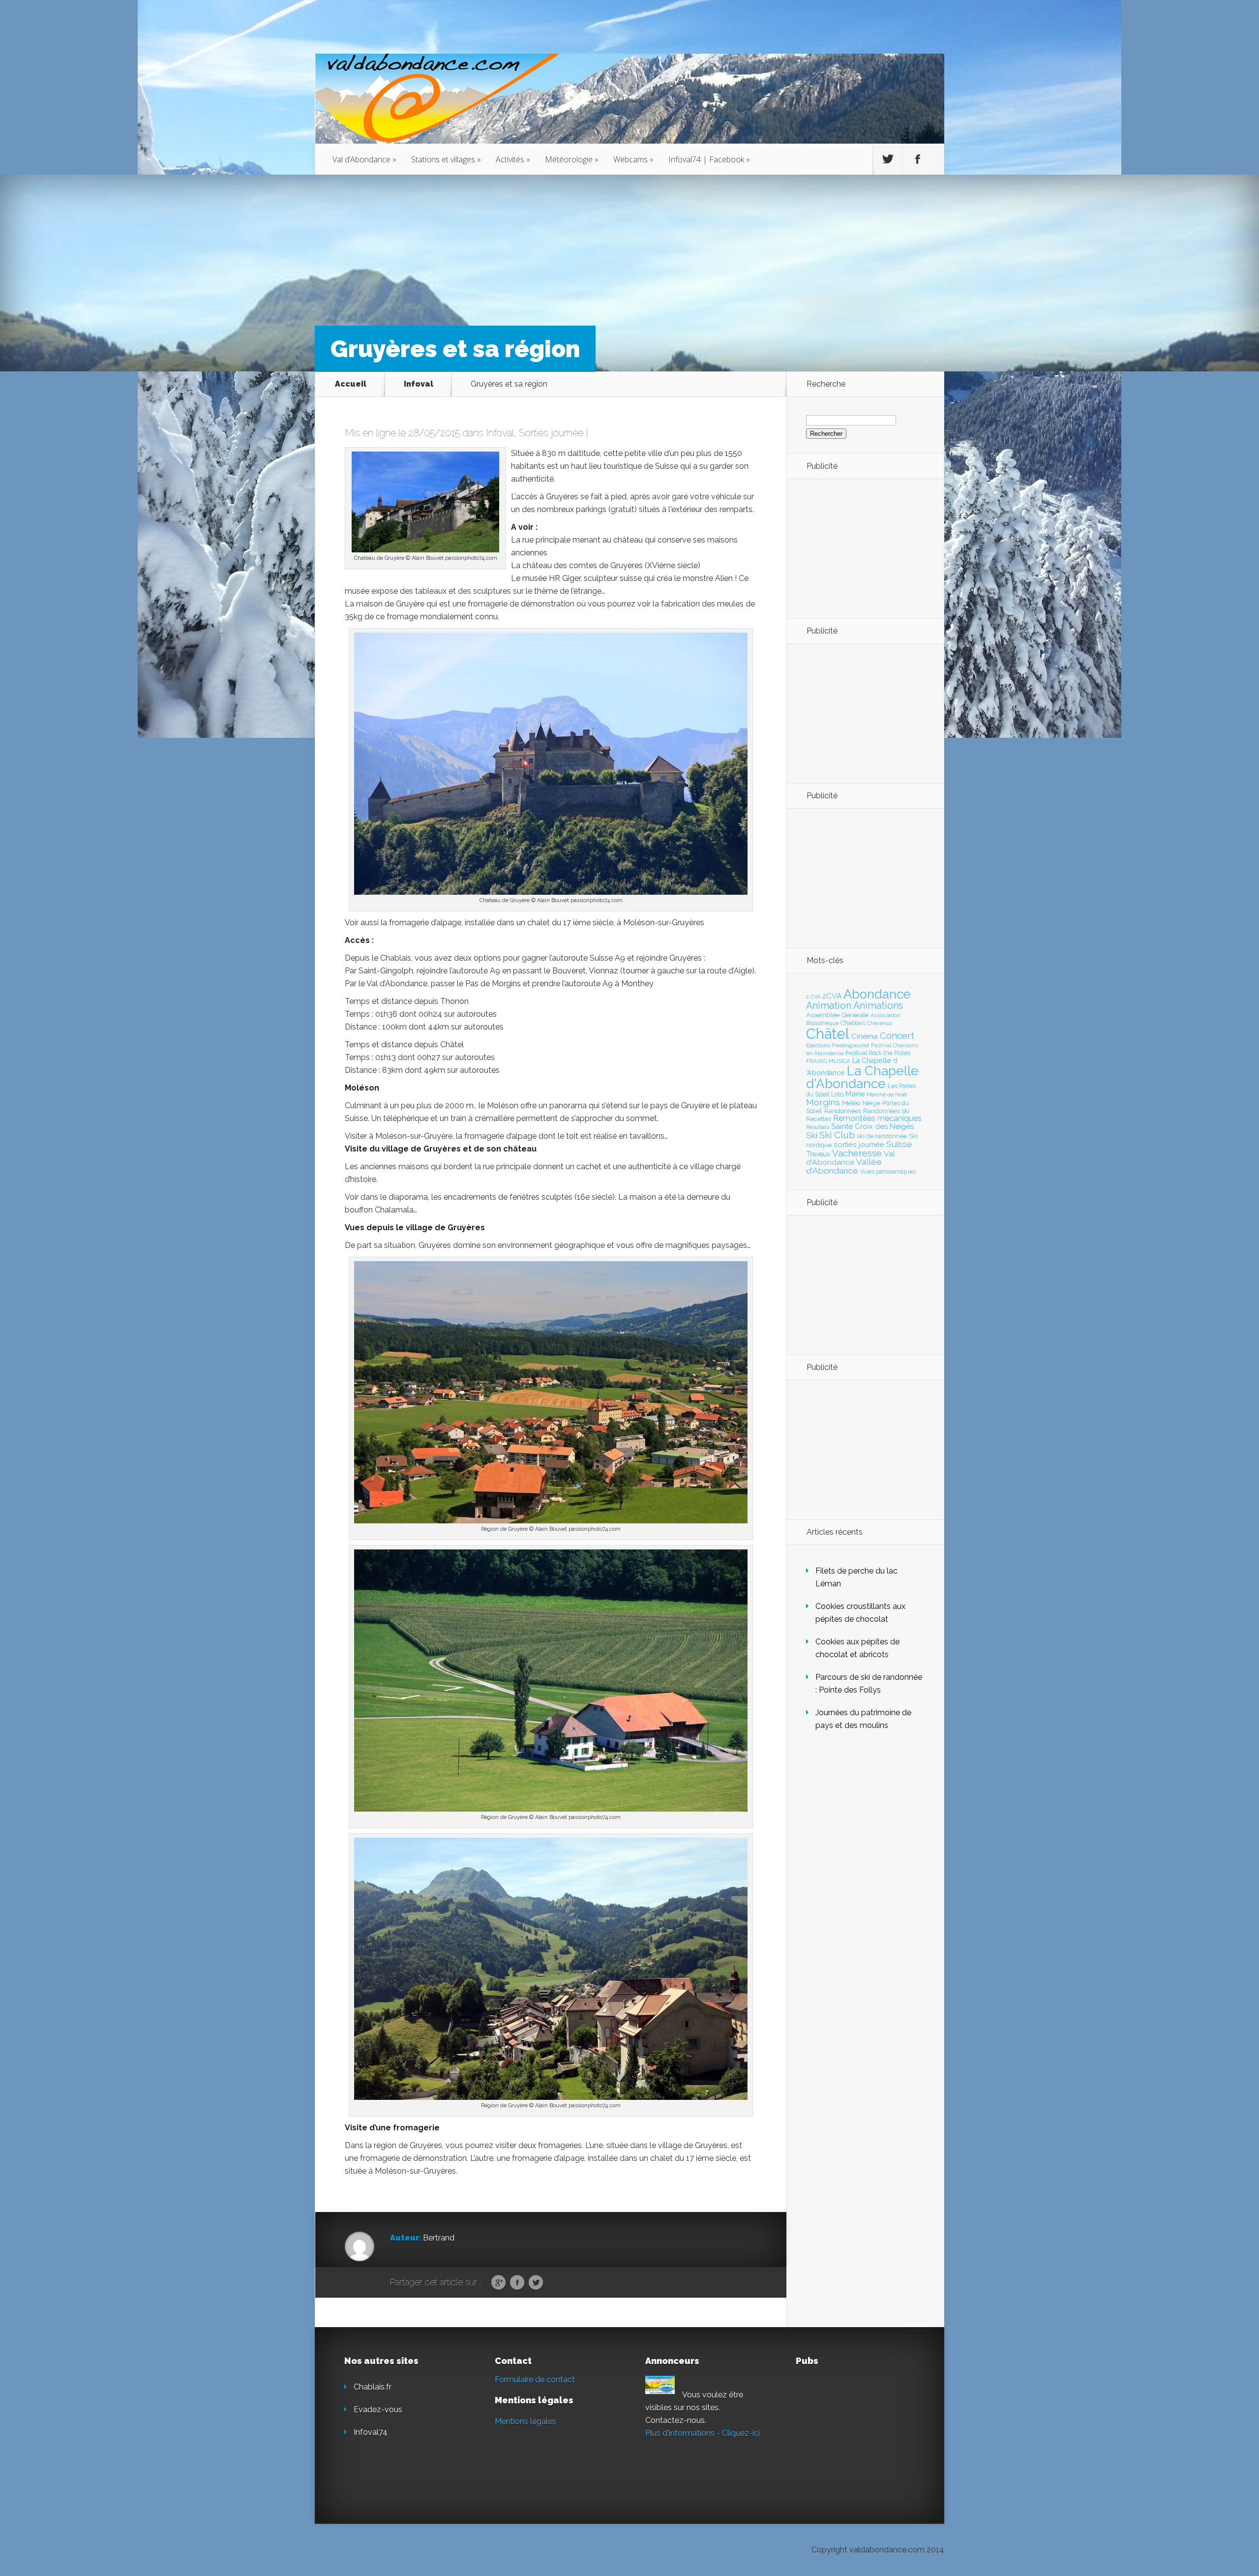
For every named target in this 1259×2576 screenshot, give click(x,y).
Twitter (536, 2283)
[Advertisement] (860, 548)
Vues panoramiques (888, 1172)
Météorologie (572, 159)
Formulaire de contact (535, 2379)
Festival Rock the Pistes (878, 1053)
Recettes (819, 1119)
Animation (829, 1005)
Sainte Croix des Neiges (872, 1126)
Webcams (633, 159)
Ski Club (837, 1135)
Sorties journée (551, 433)
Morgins (823, 1102)
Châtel (828, 1034)
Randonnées (843, 1111)
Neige (871, 1103)
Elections (818, 1045)
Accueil (351, 384)
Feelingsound (851, 1045)
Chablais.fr (373, 2387)
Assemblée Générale (837, 1015)
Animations (878, 1005)
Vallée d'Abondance (844, 1166)
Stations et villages (446, 159)
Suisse (899, 1144)
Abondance (877, 994)
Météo (851, 1103)
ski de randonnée (882, 1136)
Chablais (853, 1023)
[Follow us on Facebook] (918, 159)
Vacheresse (857, 1153)
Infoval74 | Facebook (709, 159)
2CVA (832, 996)
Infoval (419, 384)
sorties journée (859, 1144)
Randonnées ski (886, 1111)
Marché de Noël (887, 1094)
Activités (513, 159)
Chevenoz (880, 1023)
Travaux (818, 1154)
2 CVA (813, 997)
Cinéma (865, 1036)
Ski (812, 1135)
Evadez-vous (378, 2409)
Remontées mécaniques (877, 1118)
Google (498, 2283)
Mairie (855, 1094)
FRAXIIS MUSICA (828, 1061)
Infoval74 (371, 2432)
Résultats (818, 1127)
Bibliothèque (822, 1023)
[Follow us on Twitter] (888, 159)
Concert (897, 1035)
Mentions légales (525, 2421)
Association (885, 1015)
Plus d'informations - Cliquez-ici (703, 2433)
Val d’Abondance (364, 159)
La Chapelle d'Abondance (862, 1077)
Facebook (517, 2283)
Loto (837, 1094)
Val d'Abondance (851, 1158)
